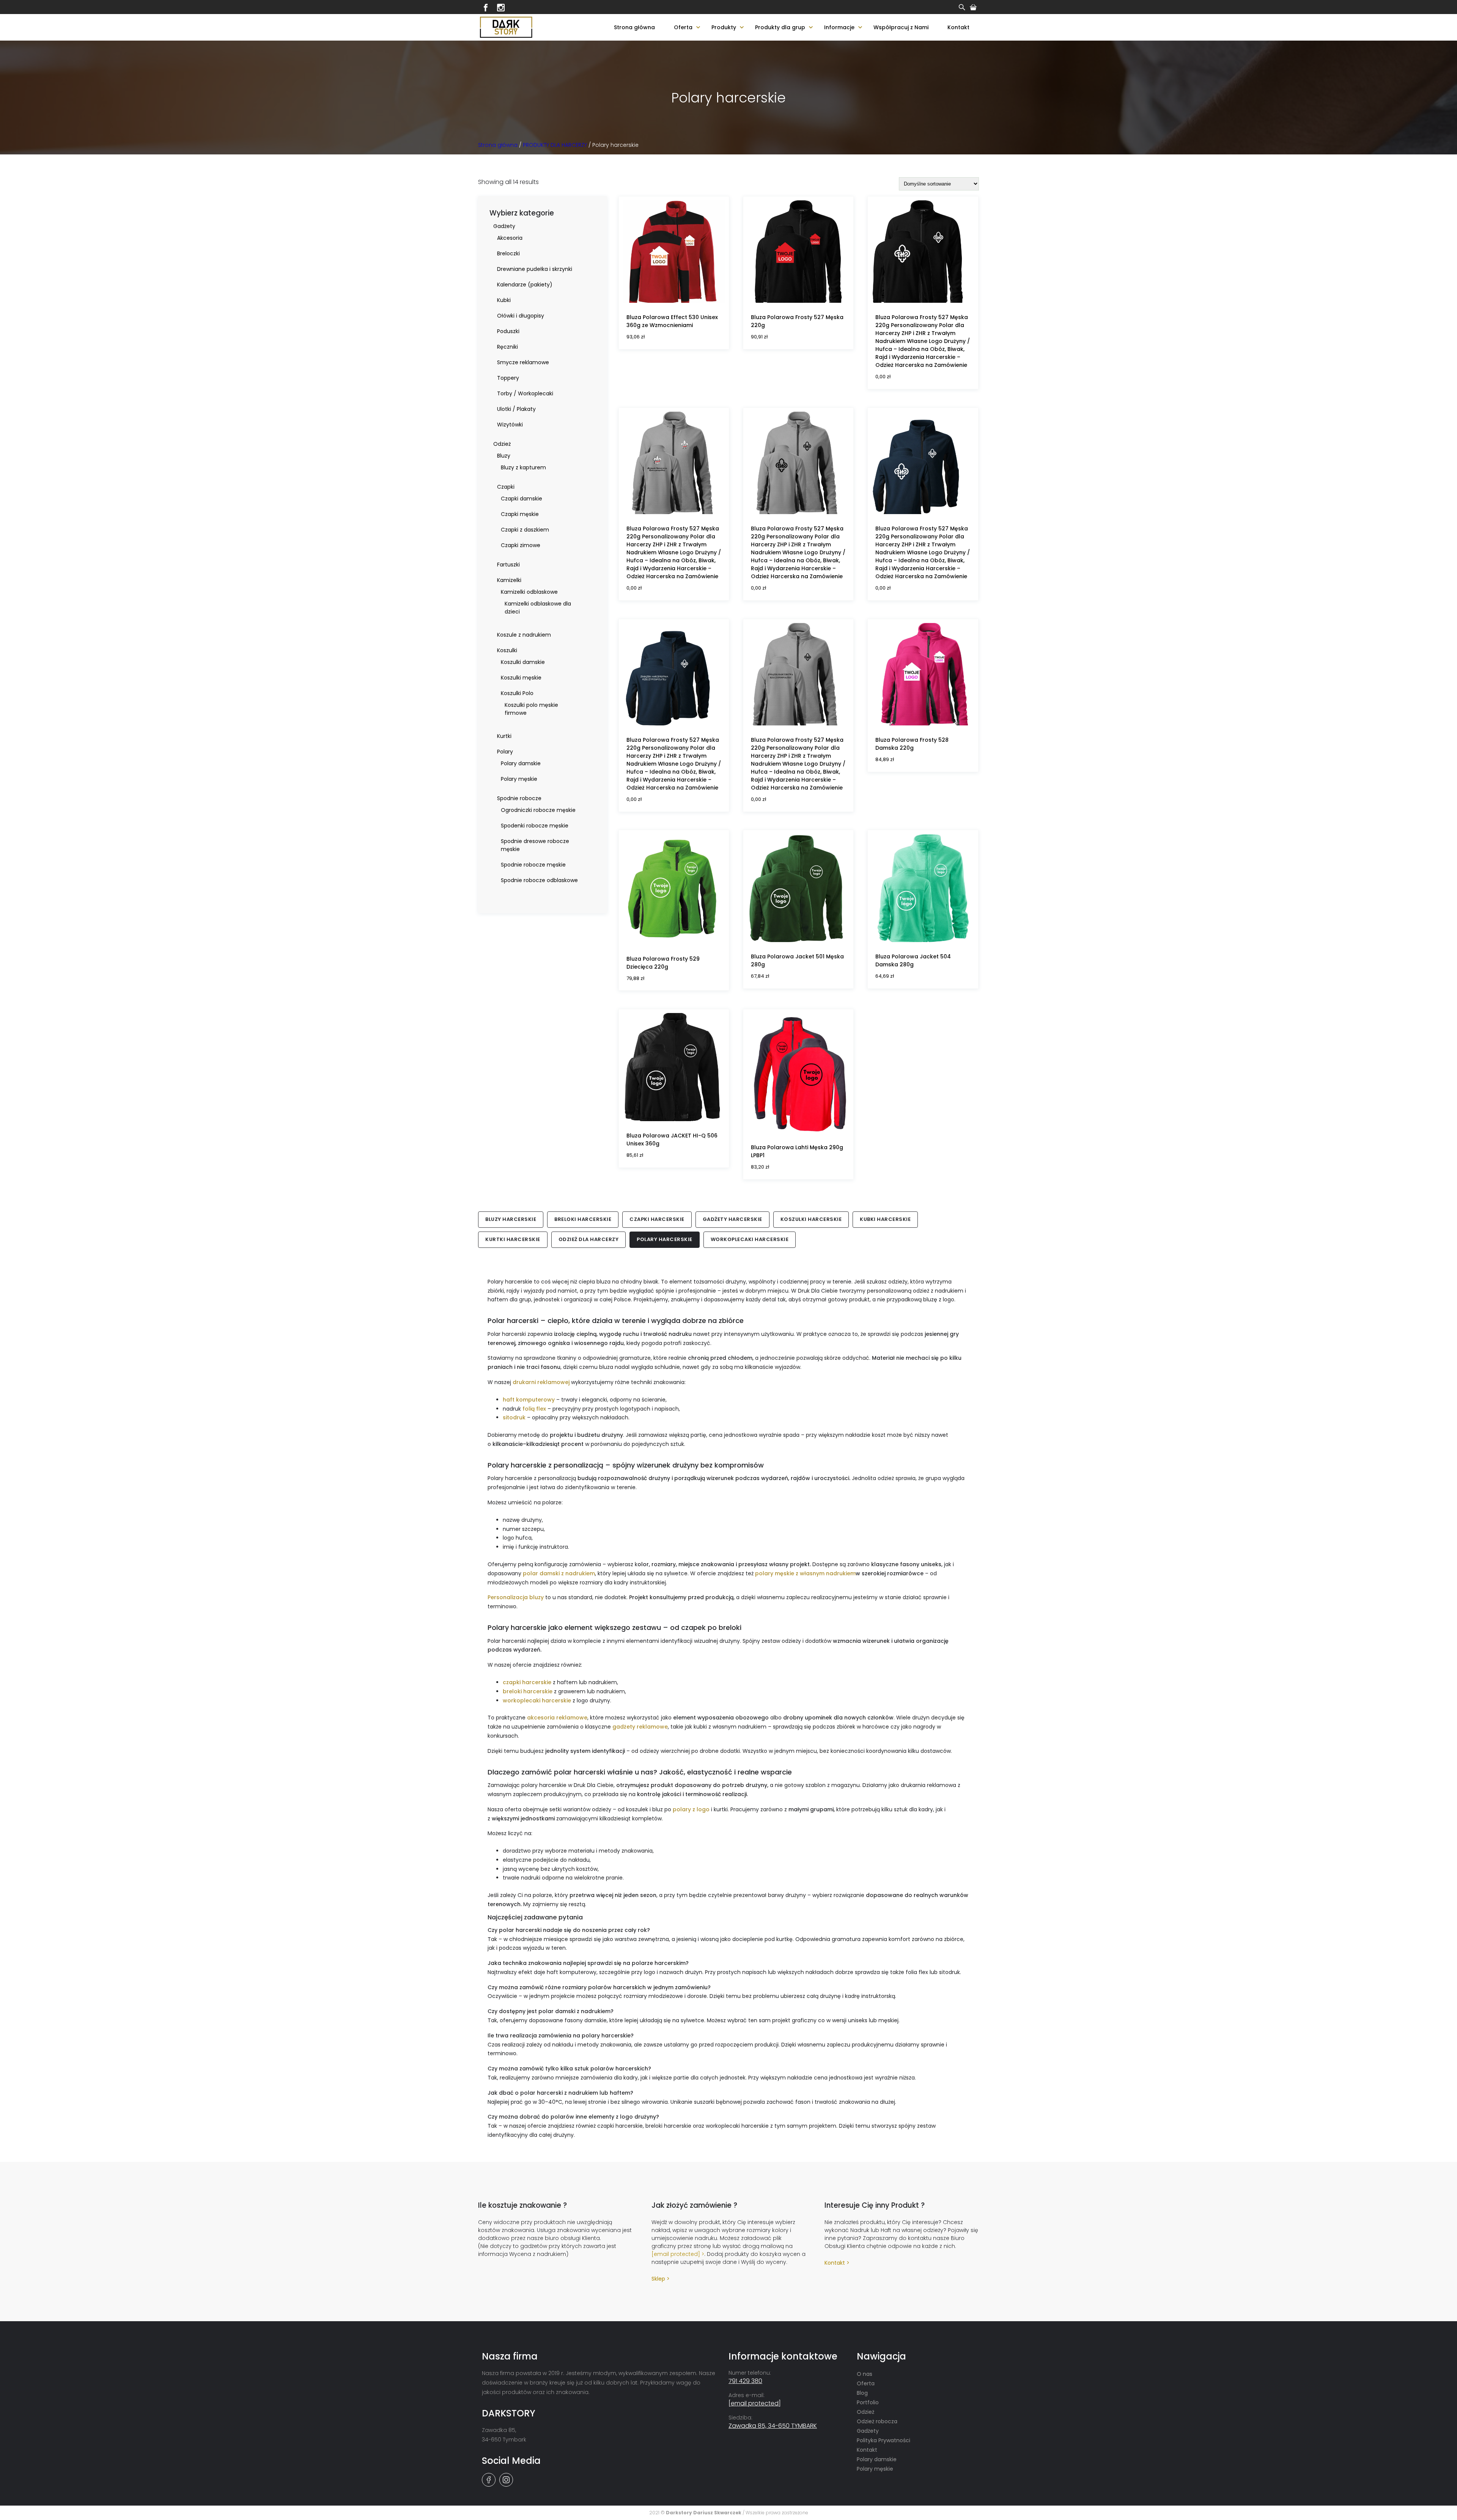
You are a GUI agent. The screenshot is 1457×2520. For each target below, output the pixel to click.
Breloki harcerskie (583, 1219)
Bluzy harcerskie (511, 1219)
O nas (865, 2374)
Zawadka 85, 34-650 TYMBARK (773, 2426)
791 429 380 (745, 2381)
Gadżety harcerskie (732, 1219)
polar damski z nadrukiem (559, 1573)
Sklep (658, 2279)
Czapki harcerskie (657, 1219)
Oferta (683, 27)
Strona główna (634, 27)
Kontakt (958, 27)
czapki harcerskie (527, 1682)
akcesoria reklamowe (557, 1718)
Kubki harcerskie (885, 1219)
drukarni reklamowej (541, 1382)
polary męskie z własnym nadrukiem (805, 1573)
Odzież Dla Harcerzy (589, 1239)
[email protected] (676, 2254)
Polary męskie (875, 2469)
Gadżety (868, 2431)
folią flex (534, 1409)
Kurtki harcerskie (513, 1239)
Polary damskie (877, 2459)
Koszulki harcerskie (811, 1219)
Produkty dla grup (780, 27)
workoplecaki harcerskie (537, 1700)
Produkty (724, 27)
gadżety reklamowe (640, 1727)
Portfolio (868, 2402)
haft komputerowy (529, 1400)
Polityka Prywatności (883, 2440)
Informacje (839, 27)
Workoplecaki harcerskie (750, 1239)
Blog (862, 2393)
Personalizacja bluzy (516, 1597)
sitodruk (514, 1417)
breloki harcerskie (528, 1691)
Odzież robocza (877, 2421)
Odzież (865, 2412)
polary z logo (691, 1809)
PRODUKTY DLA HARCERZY (555, 145)
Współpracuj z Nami (901, 27)
